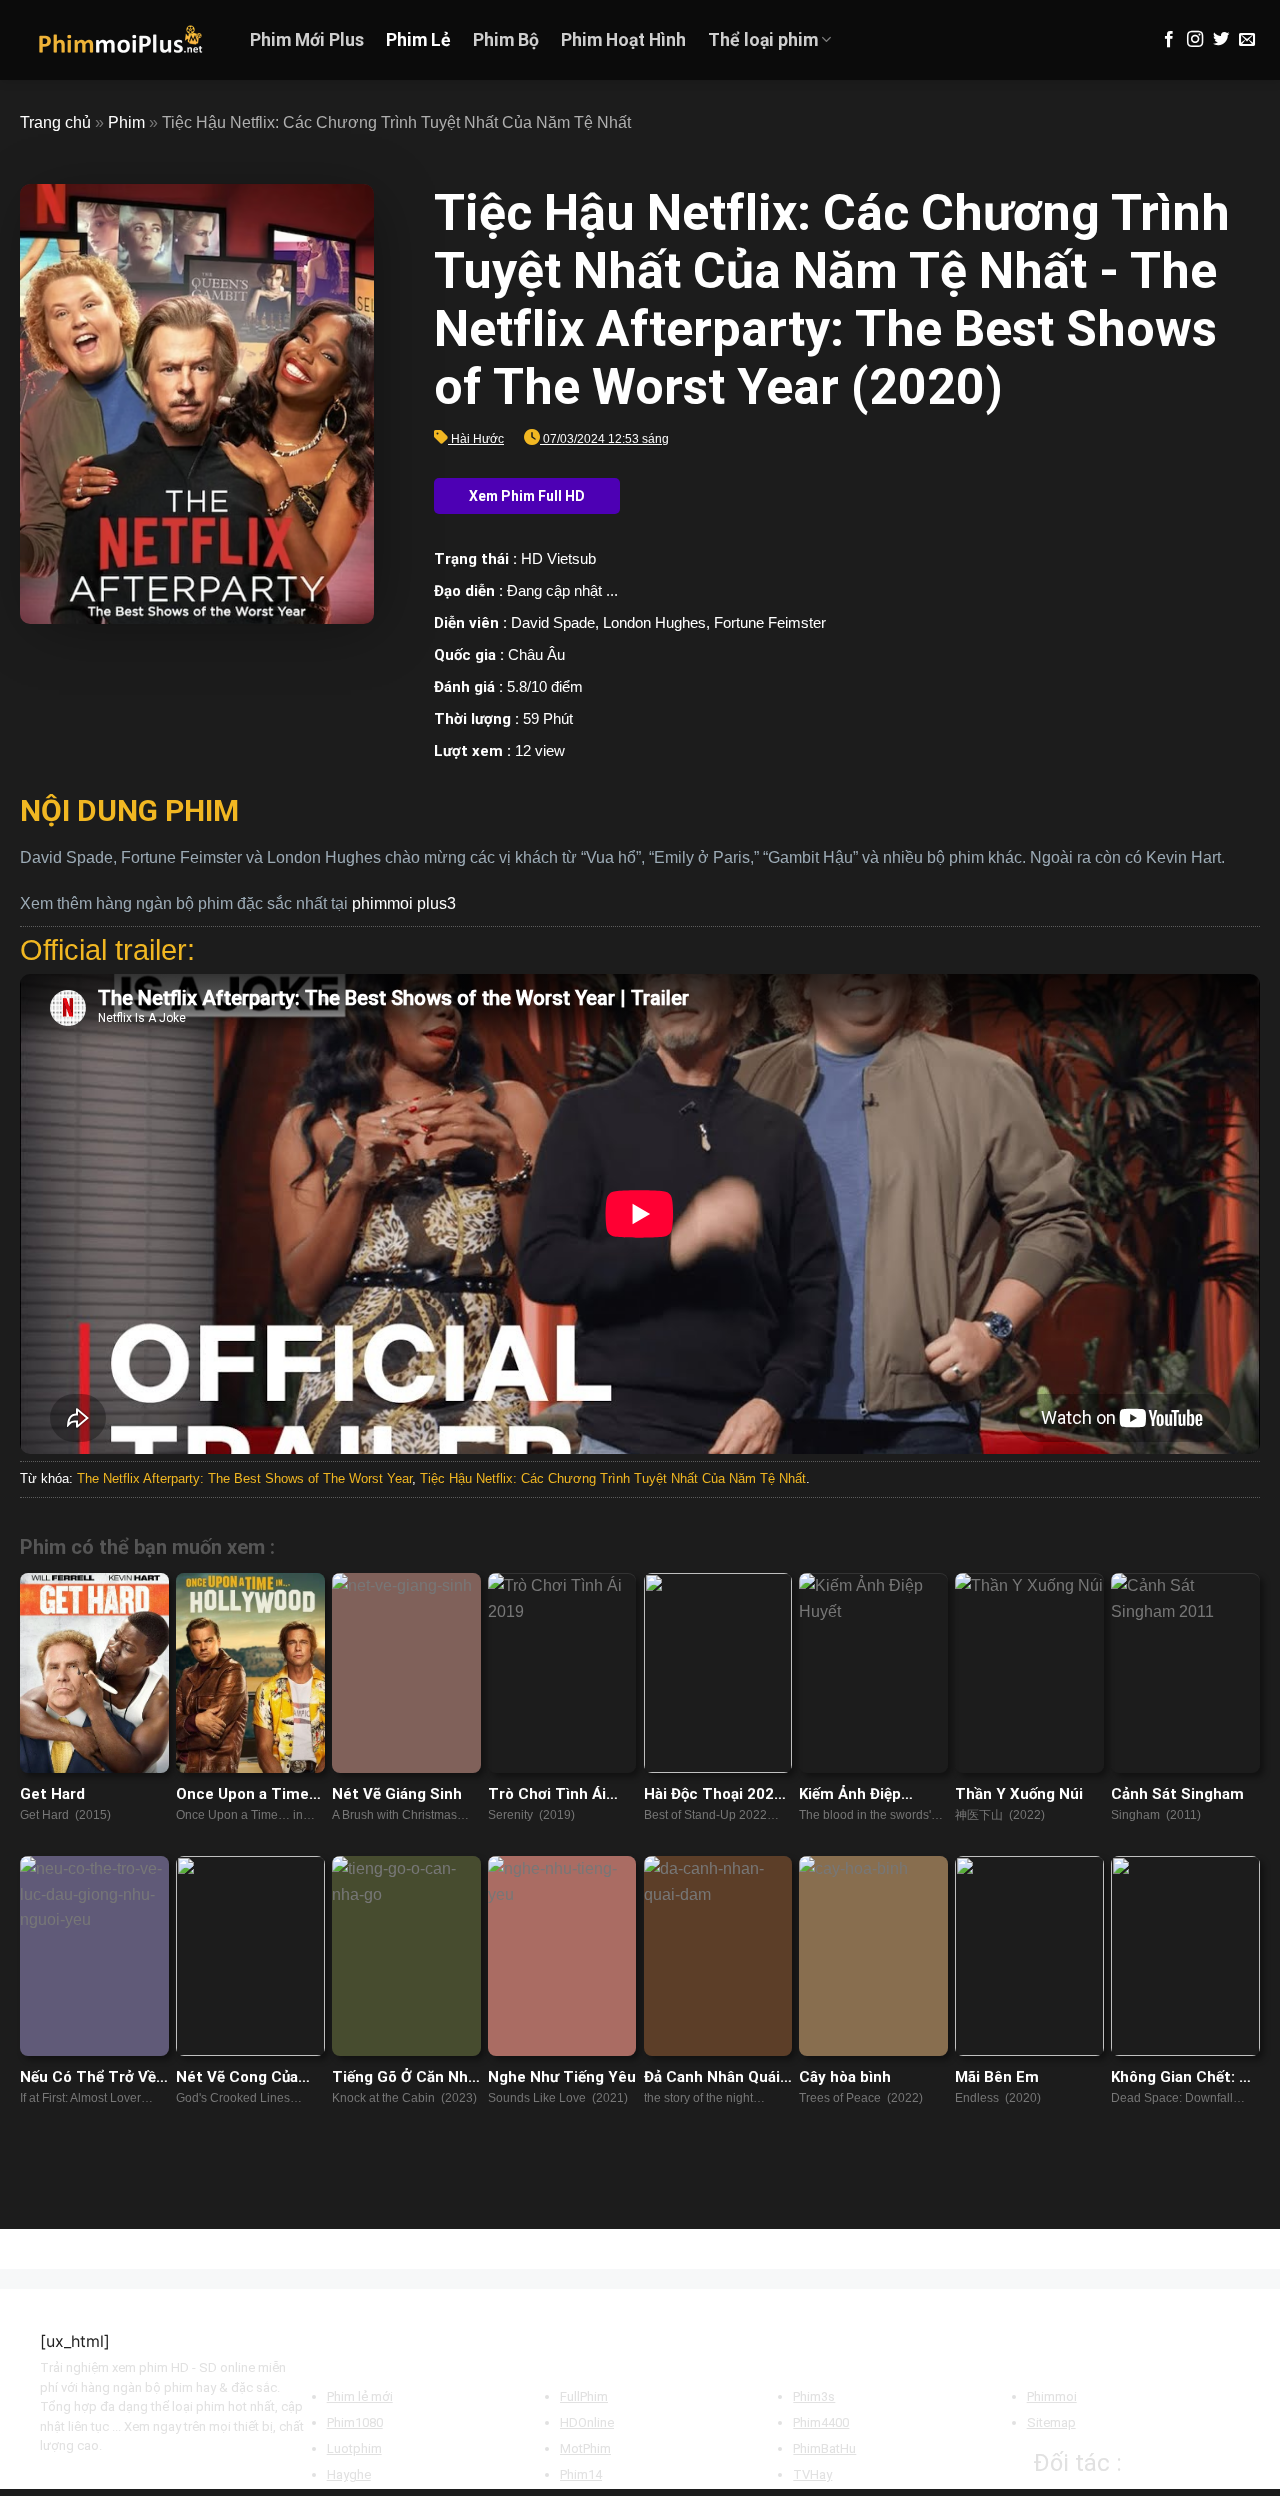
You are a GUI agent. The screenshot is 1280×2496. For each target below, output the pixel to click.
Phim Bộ (506, 40)
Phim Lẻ (418, 40)
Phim (126, 122)
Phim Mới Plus (307, 40)
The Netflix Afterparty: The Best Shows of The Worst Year (244, 1478)
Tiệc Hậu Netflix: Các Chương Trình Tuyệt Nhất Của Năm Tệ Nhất (613, 1478)
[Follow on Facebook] (1169, 40)
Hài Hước (477, 439)
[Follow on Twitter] (1221, 40)
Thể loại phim (763, 40)
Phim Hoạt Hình (623, 40)
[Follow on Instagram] (1195, 40)
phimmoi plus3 (404, 903)
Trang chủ (55, 122)
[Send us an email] (1247, 40)
